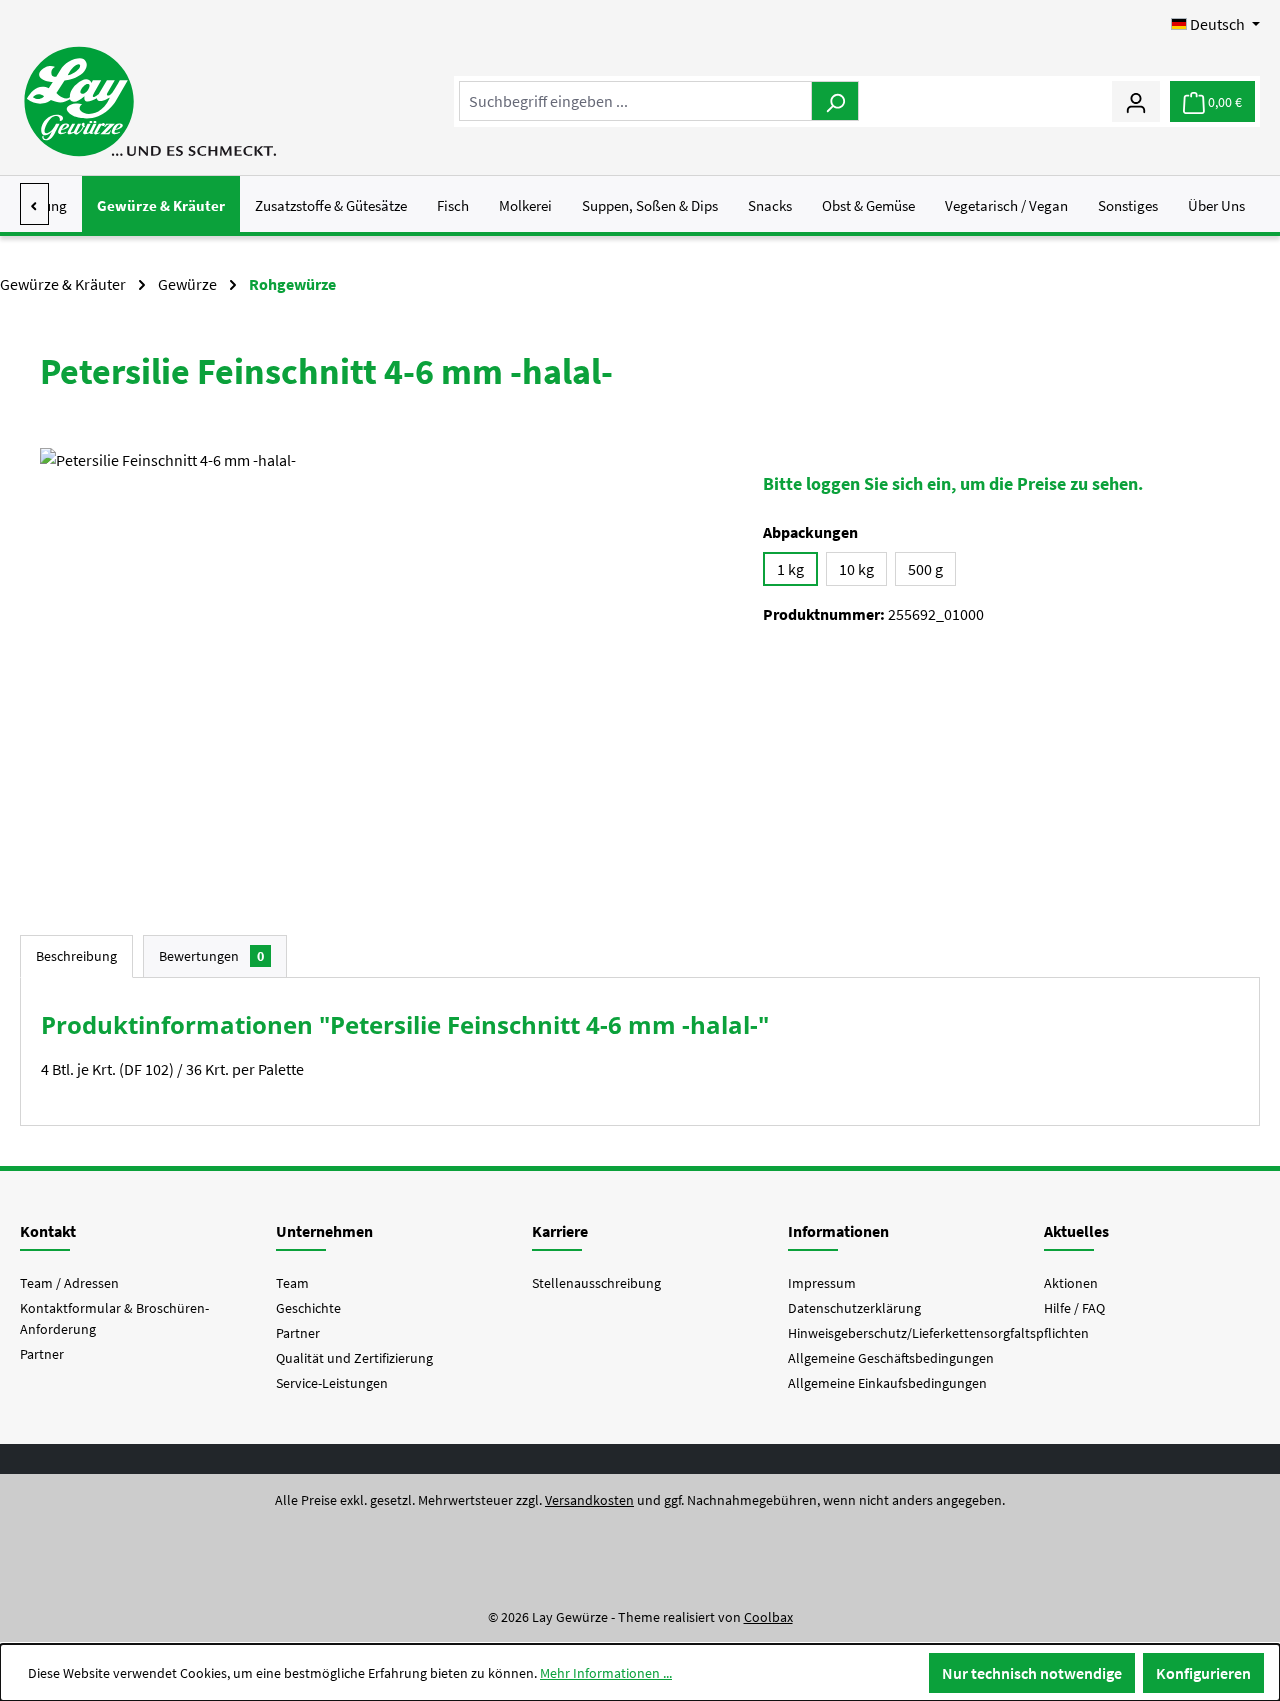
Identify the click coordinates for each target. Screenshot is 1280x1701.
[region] (381, 663)
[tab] (76, 956)
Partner (42, 1354)
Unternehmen (324, 1231)
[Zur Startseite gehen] (149, 101)
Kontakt (48, 1231)
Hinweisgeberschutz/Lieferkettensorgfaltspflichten (938, 1333)
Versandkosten (589, 1500)
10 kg (856, 569)
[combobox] (635, 101)
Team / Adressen (69, 1283)
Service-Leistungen (332, 1383)
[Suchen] (835, 101)
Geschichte (308, 1308)
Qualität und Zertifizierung (354, 1358)
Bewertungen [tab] (211, 956)
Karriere (560, 1231)
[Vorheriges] (34, 204)
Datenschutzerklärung (854, 1308)
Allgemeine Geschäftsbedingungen (891, 1358)
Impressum (822, 1283)
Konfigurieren (1203, 1673)
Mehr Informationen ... (606, 1673)
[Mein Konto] (1136, 101)
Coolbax (768, 1617)
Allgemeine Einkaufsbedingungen (887, 1383)
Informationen (838, 1231)
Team (292, 1283)
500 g (925, 569)
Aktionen (1071, 1283)
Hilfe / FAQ (1074, 1308)
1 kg (790, 569)
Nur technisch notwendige (1032, 1673)
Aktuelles (1076, 1231)
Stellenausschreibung (596, 1283)
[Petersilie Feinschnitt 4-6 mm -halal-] (381, 663)
